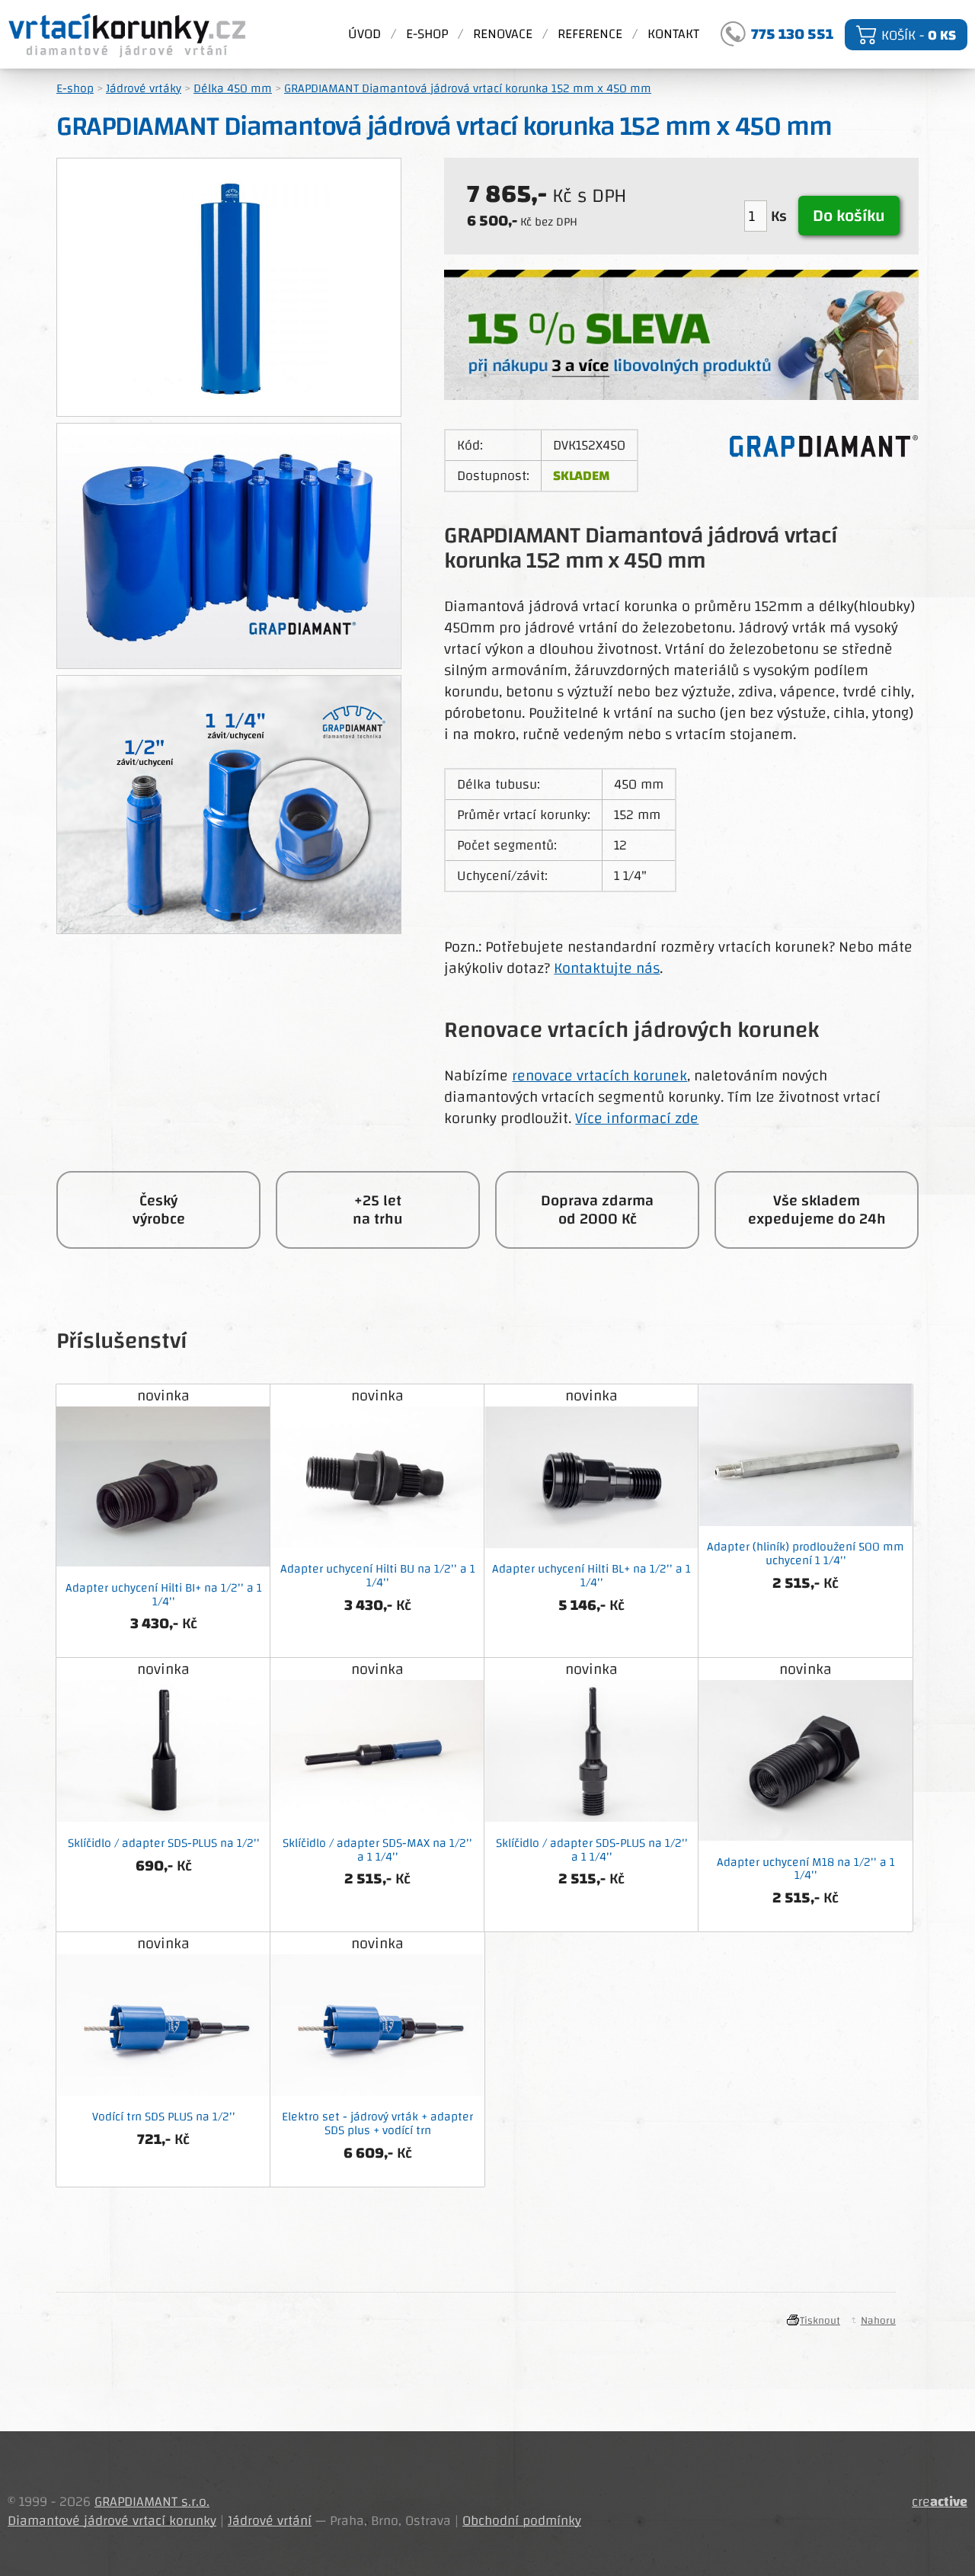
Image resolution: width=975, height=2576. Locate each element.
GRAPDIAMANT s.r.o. (152, 2502)
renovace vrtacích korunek (599, 1075)
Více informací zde (637, 1118)
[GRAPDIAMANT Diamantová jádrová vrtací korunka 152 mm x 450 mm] (229, 549)
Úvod (364, 34)
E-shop (427, 34)
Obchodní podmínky (522, 2521)
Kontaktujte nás (607, 968)
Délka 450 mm (233, 88)
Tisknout (820, 2321)
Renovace (503, 34)
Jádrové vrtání (270, 2521)
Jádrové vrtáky (144, 88)
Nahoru (878, 2321)
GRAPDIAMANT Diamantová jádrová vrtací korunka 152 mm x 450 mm (468, 88)
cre (940, 2502)
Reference (590, 34)
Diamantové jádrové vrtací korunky (128, 34)
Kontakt (673, 34)
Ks (781, 216)
